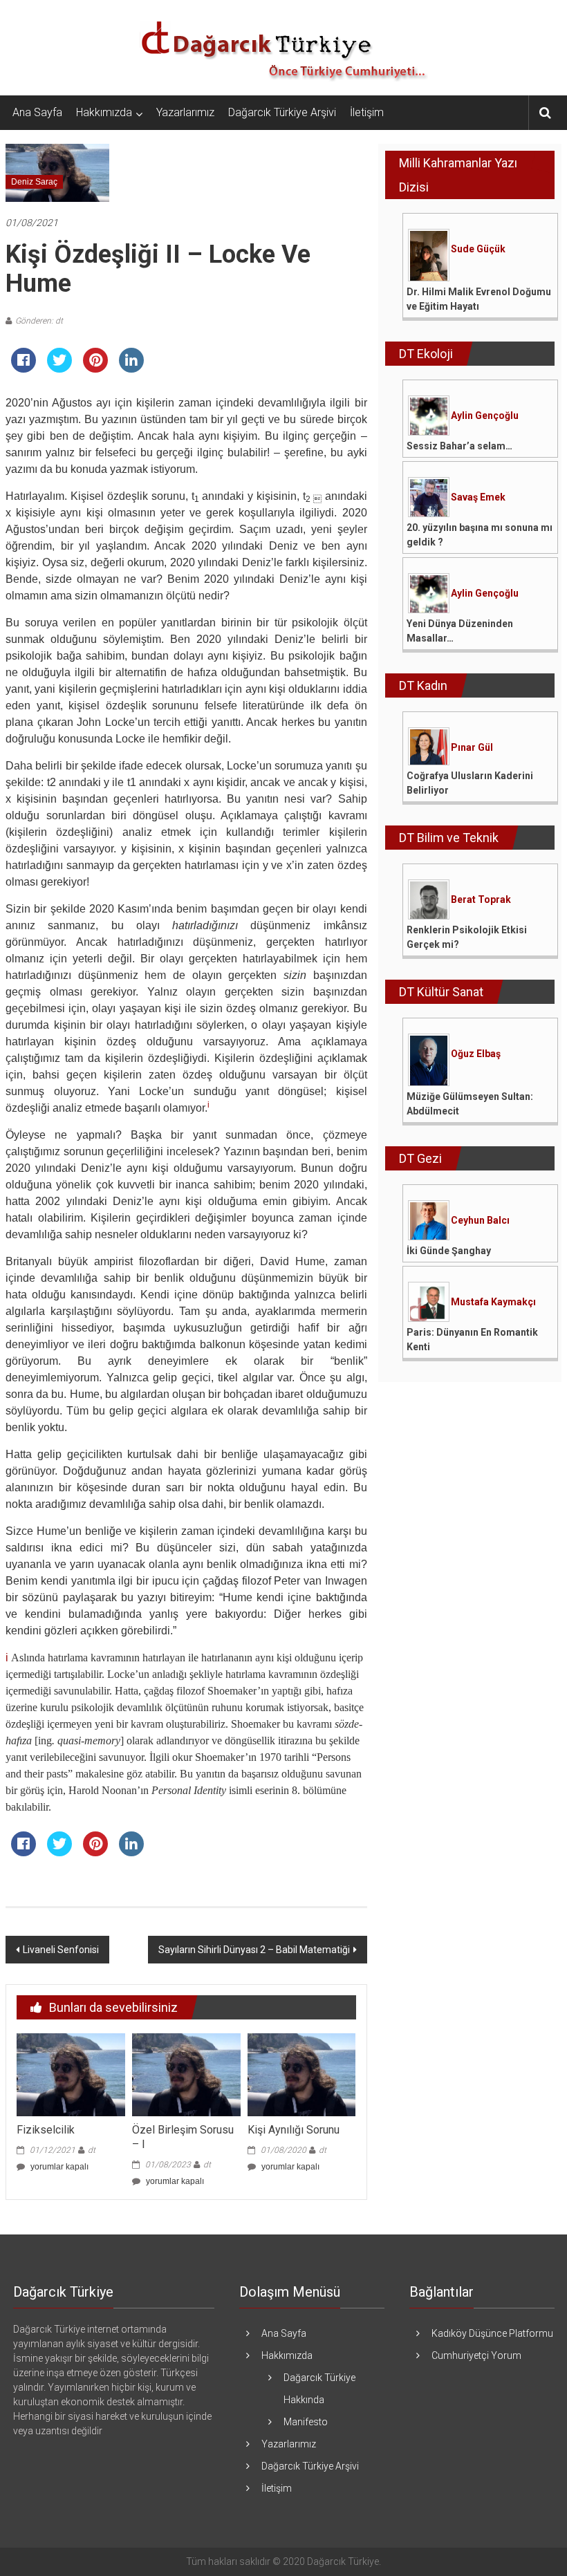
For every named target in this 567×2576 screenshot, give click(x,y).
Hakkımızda (104, 112)
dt (92, 2150)
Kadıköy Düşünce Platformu (492, 2333)
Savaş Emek (478, 497)
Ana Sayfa (37, 112)
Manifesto (306, 2422)
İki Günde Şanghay (449, 1251)
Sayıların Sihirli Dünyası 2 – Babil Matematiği (254, 1950)
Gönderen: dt (39, 321)
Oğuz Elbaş (476, 1054)
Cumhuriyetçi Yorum (476, 2355)
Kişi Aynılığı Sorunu (294, 2130)
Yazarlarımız (185, 112)
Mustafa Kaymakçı (493, 1302)
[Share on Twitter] (59, 368)
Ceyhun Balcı (480, 1220)
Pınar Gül (472, 747)
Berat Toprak (481, 899)
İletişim (367, 112)
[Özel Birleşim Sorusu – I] (186, 2074)
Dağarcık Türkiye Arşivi (282, 112)
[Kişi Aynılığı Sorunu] (302, 2074)
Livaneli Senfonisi (61, 1950)
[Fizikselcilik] (71, 2074)
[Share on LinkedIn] (131, 368)
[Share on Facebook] (24, 368)
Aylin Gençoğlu (485, 416)
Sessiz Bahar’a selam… (459, 446)
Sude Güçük (478, 249)
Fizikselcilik (46, 2130)
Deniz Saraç (34, 182)
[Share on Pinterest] (95, 368)
